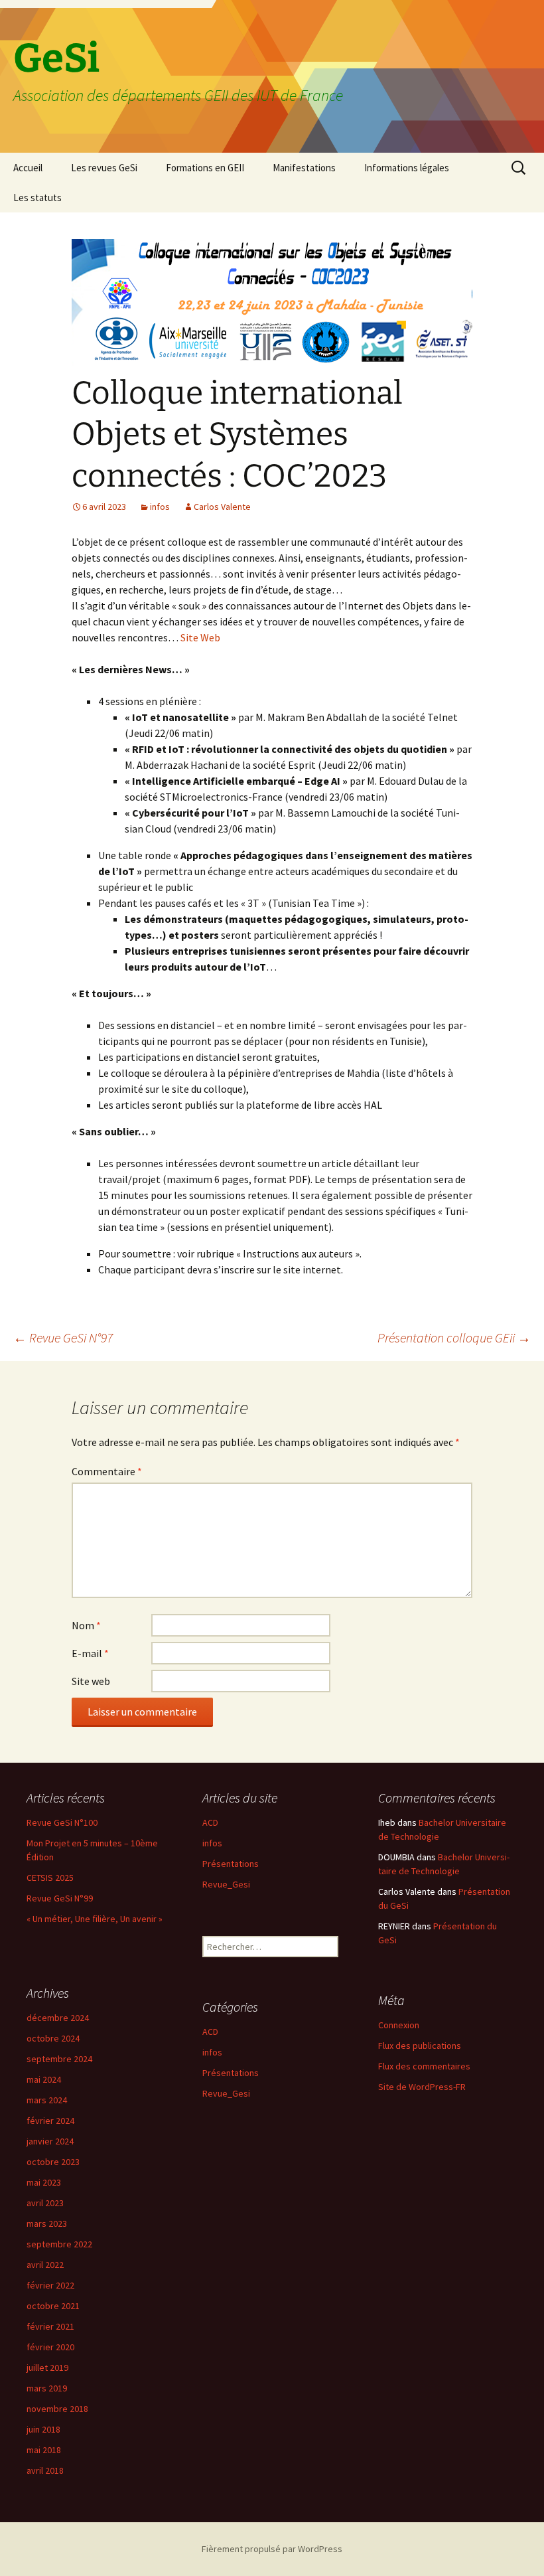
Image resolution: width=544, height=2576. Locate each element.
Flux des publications (420, 2046)
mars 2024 (47, 2100)
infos (160, 507)
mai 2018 (44, 2450)
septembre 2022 (59, 2244)
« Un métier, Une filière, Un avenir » (95, 1919)
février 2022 (50, 2285)
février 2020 (50, 2347)
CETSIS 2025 (50, 1878)
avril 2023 (45, 2203)
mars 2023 (47, 2223)
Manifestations (304, 168)
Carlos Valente (222, 507)
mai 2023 (44, 2182)
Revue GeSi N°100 (62, 1822)
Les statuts (37, 198)
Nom (86, 1625)
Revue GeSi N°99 (60, 1898)
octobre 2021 (53, 2306)
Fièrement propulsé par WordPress (272, 2549)
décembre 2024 (58, 2018)
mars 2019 (47, 2388)
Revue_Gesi (226, 1884)
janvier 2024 (50, 2141)
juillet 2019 (47, 2368)
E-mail (90, 1653)
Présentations (231, 1864)
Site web (91, 1681)
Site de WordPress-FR (422, 2087)
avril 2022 (45, 2265)
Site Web (200, 637)
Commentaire (107, 1471)
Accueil (28, 168)
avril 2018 (45, 2470)
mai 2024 (44, 2079)
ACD (210, 1822)
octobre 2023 (53, 2162)
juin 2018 (43, 2429)
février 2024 (50, 2121)
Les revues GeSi (104, 168)
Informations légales (407, 168)
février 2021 (50, 2326)
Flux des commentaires (424, 2066)
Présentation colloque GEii (454, 1337)
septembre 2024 (59, 2059)
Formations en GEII (205, 168)
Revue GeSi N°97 (63, 1337)
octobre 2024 (53, 2038)
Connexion (399, 2025)
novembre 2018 (57, 2409)
